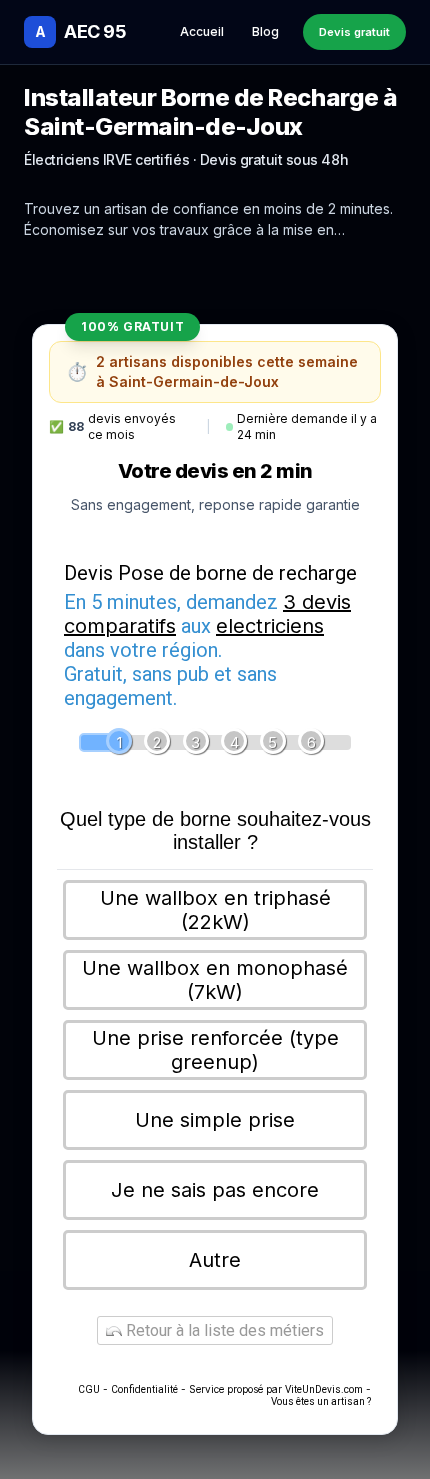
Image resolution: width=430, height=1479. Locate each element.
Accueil (202, 31)
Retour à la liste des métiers (223, 1330)
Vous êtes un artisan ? (321, 1401)
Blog (265, 31)
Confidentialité (144, 1389)
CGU (89, 1389)
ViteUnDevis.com (324, 1389)
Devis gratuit (354, 32)
